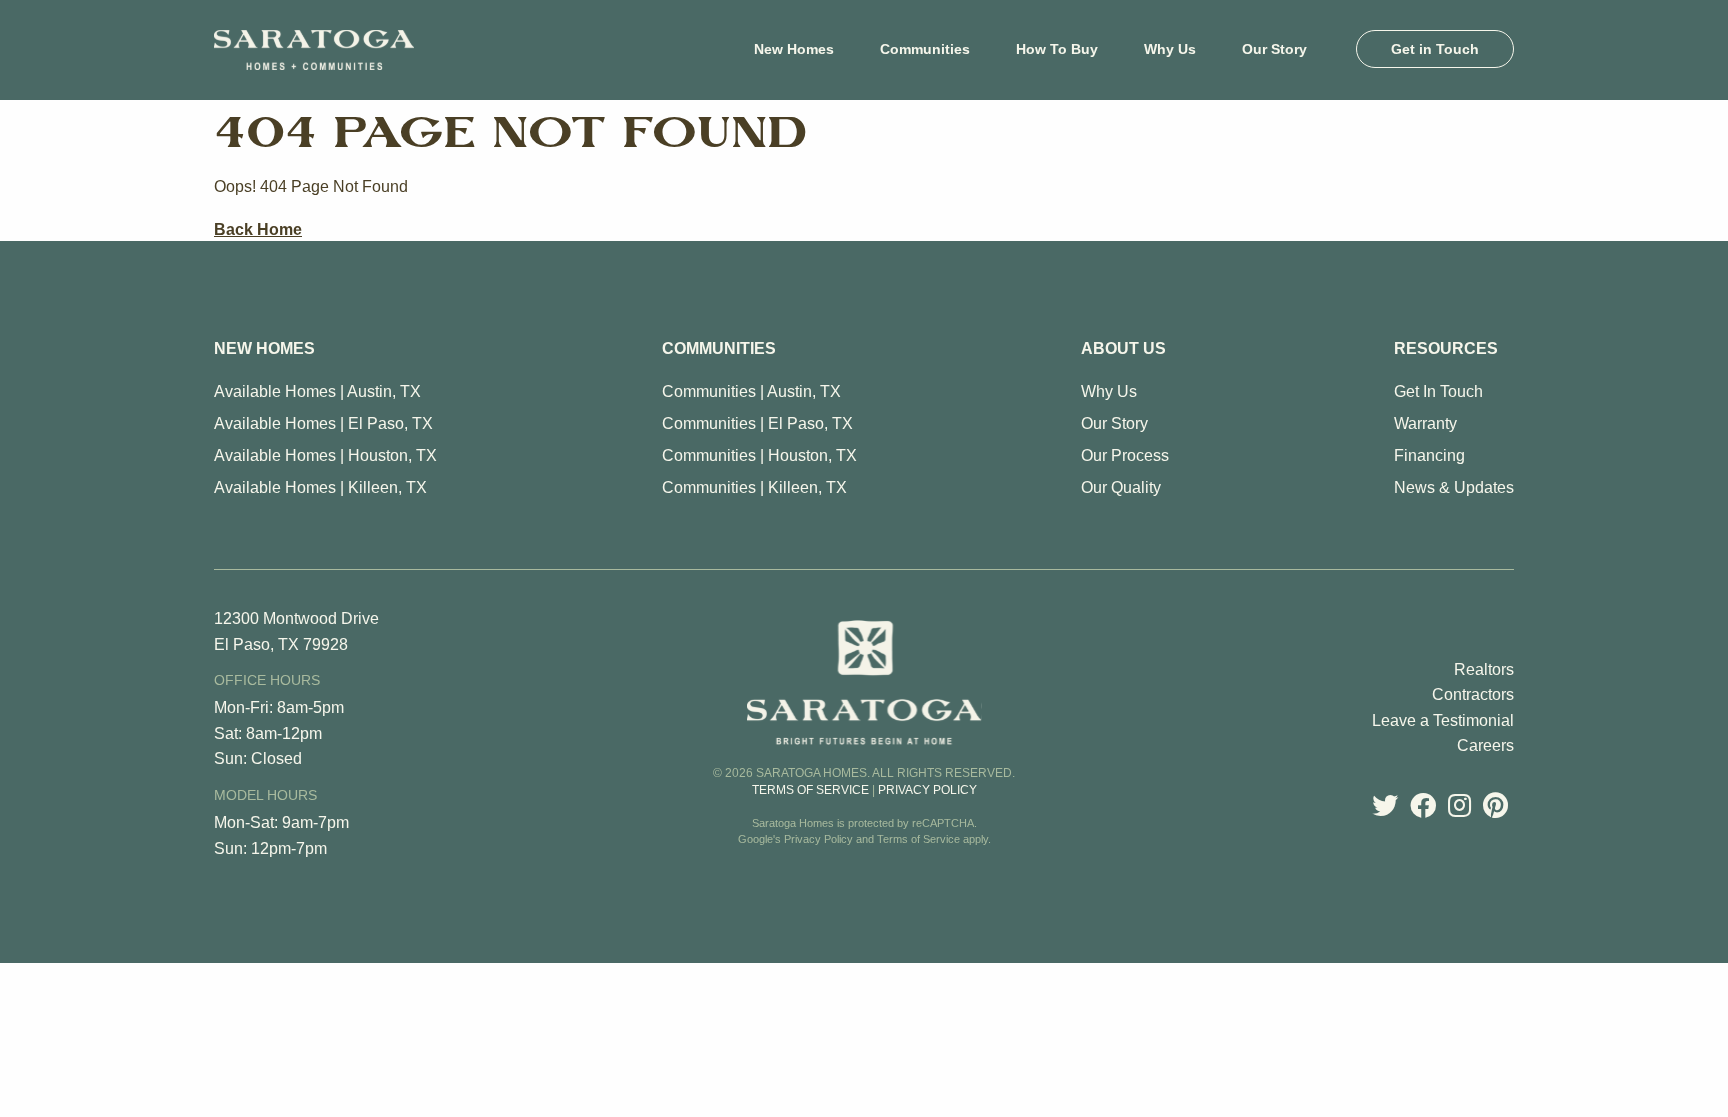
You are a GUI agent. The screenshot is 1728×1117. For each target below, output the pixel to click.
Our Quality (1121, 487)
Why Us (1109, 391)
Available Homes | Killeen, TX (320, 487)
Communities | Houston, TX (759, 455)
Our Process (1125, 455)
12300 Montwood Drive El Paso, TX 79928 (296, 631)
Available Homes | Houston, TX (325, 455)
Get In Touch (1438, 391)
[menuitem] (794, 49)
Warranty (1425, 423)
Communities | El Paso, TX (757, 423)
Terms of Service (810, 790)
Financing (1429, 455)
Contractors (1473, 694)
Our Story (1114, 423)
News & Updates (1454, 487)
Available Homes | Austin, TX (317, 391)
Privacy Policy (927, 790)
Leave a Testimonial (1443, 720)
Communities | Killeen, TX (754, 487)
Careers (1485, 745)
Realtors (1484, 669)
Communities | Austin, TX (751, 391)
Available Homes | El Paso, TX (323, 423)
